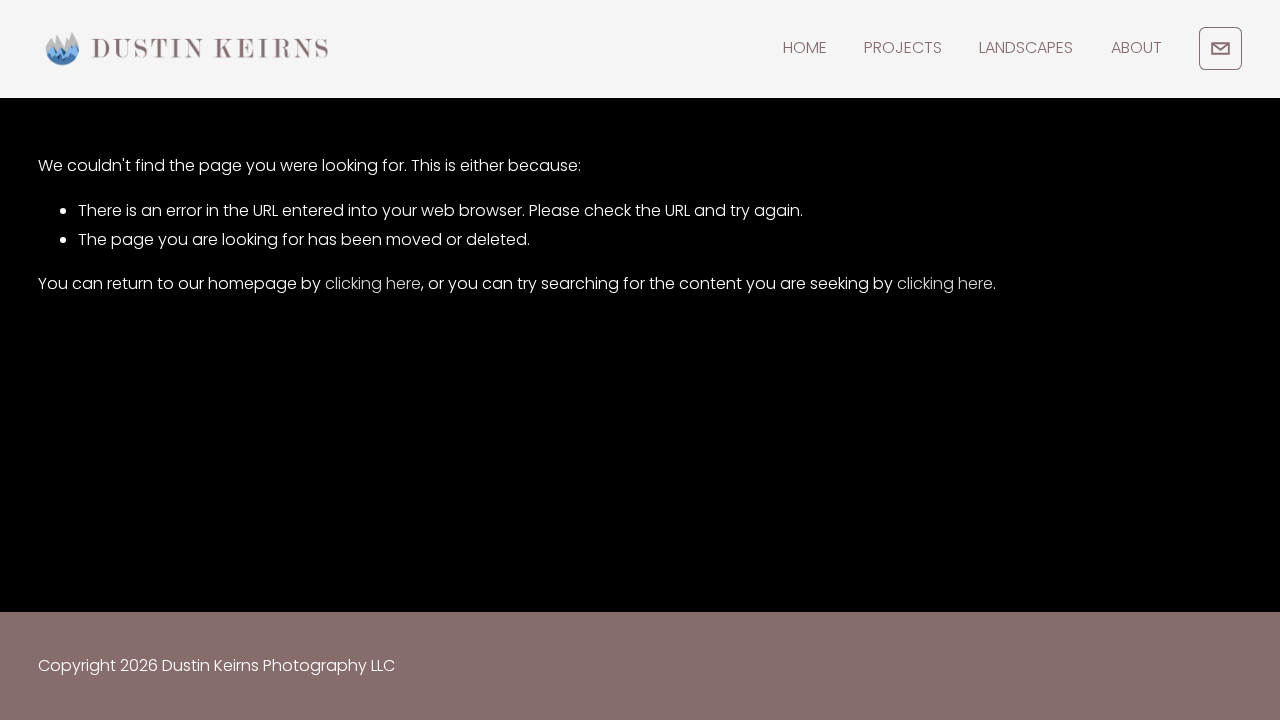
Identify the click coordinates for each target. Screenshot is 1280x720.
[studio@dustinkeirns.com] (1220, 48)
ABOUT (1136, 47)
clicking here (373, 283)
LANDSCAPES (1026, 47)
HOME (805, 47)
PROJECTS (903, 47)
